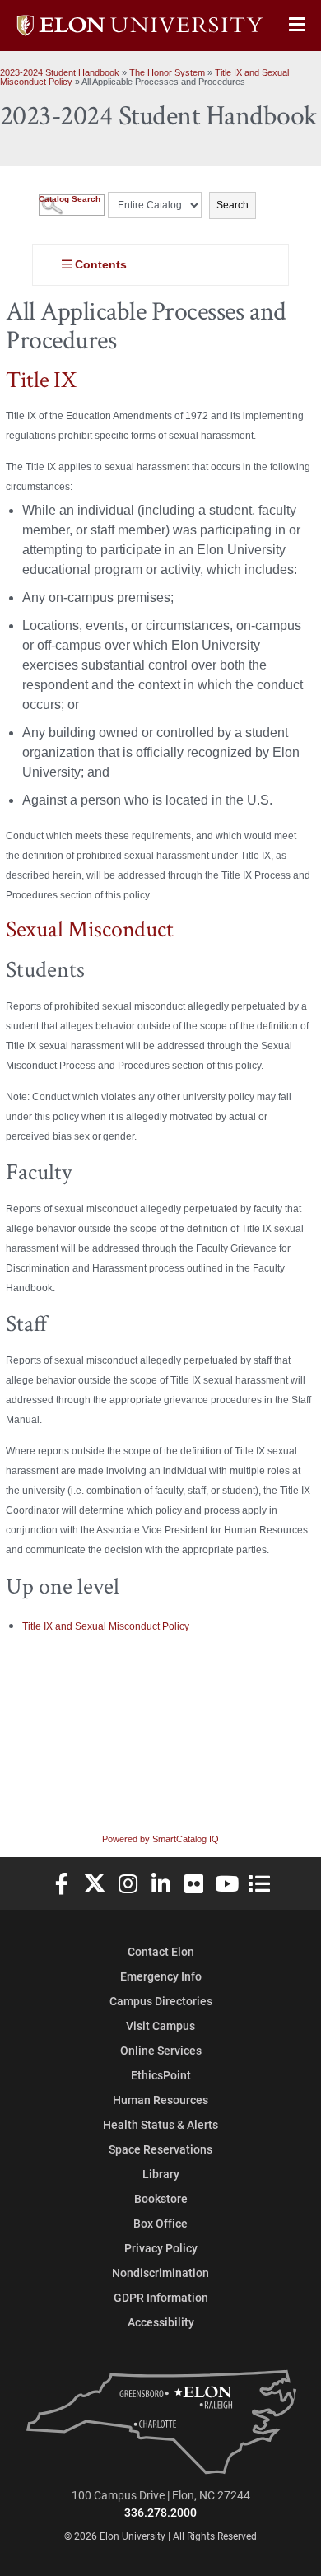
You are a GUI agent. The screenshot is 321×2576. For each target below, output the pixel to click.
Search (233, 205)
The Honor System (167, 72)
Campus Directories (161, 2001)
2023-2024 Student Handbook (60, 72)
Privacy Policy (161, 2248)
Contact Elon (161, 1951)
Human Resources (160, 2100)
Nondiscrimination (160, 2273)
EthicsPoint (161, 2075)
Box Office (160, 2223)
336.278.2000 (160, 2512)
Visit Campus (160, 2025)
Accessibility (161, 2322)
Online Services (161, 2050)
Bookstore (161, 2198)
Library (161, 2174)
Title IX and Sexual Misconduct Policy (106, 1626)
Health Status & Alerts (160, 2124)
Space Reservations (160, 2149)
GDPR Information (161, 2297)
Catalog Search (70, 199)
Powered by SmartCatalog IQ (160, 1839)
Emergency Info (161, 1976)
